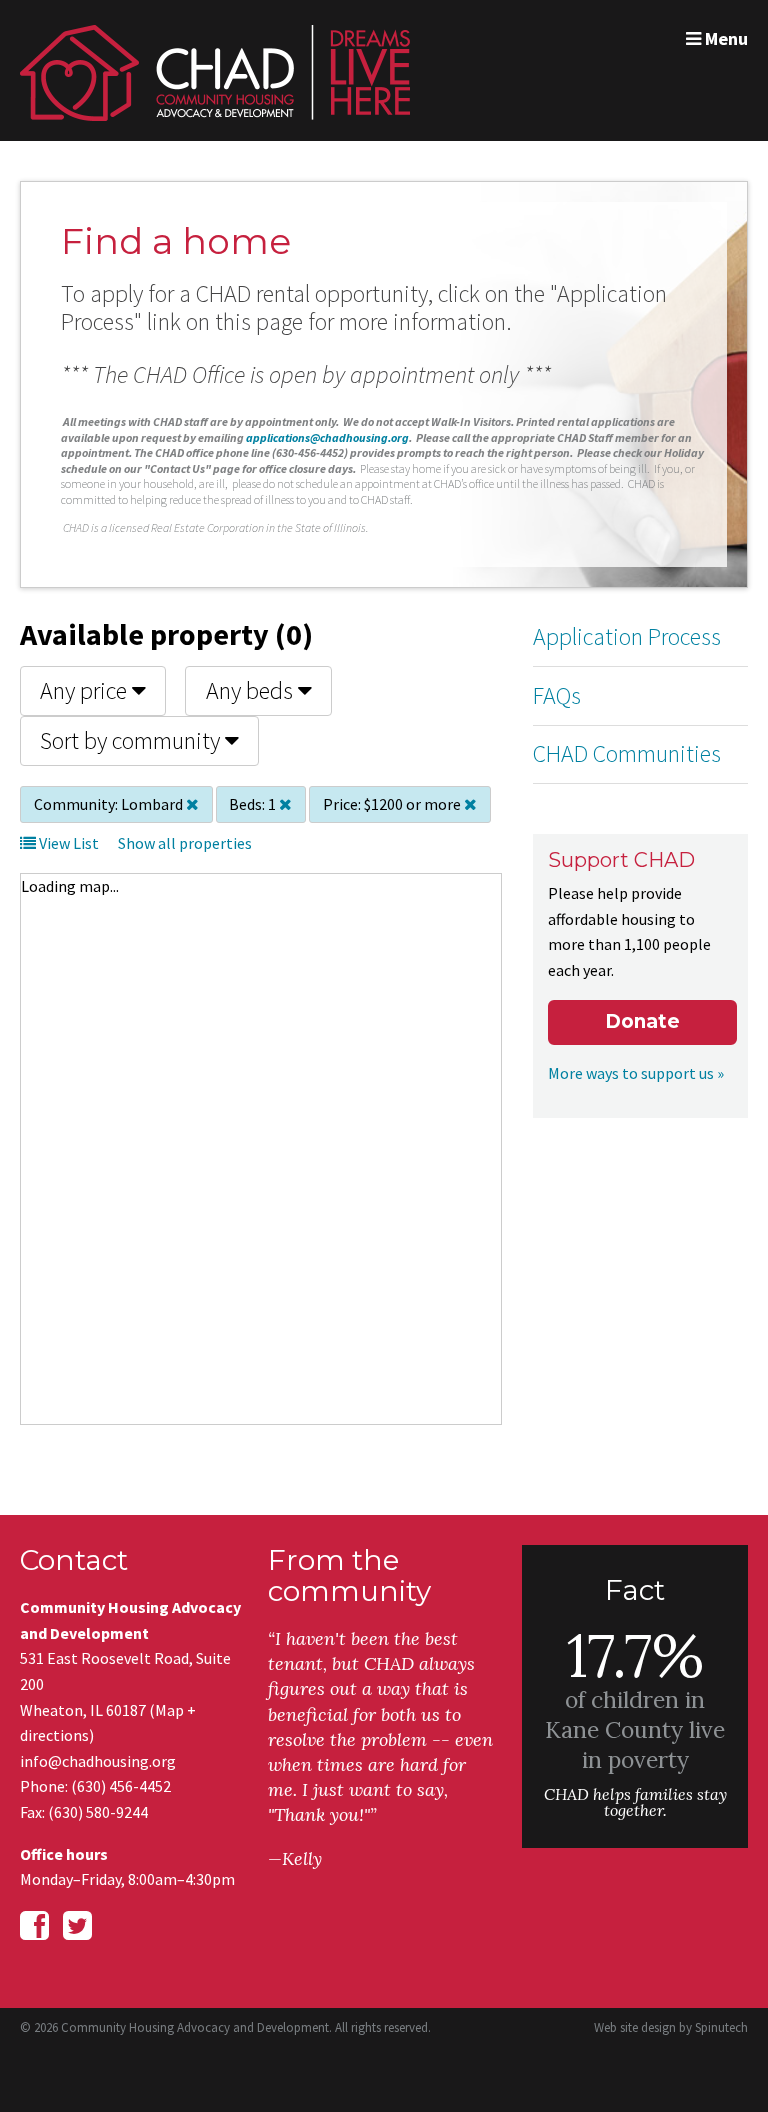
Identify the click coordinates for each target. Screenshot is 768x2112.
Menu (724, 38)
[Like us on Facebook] (34, 1926)
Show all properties (185, 843)
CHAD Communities (627, 753)
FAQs (557, 695)
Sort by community (132, 740)
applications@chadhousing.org (327, 437)
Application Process (627, 636)
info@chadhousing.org (98, 1761)
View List (67, 843)
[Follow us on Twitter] (77, 1926)
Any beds (252, 690)
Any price (86, 690)
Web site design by (671, 2027)
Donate (642, 1021)
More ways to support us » (636, 1073)
